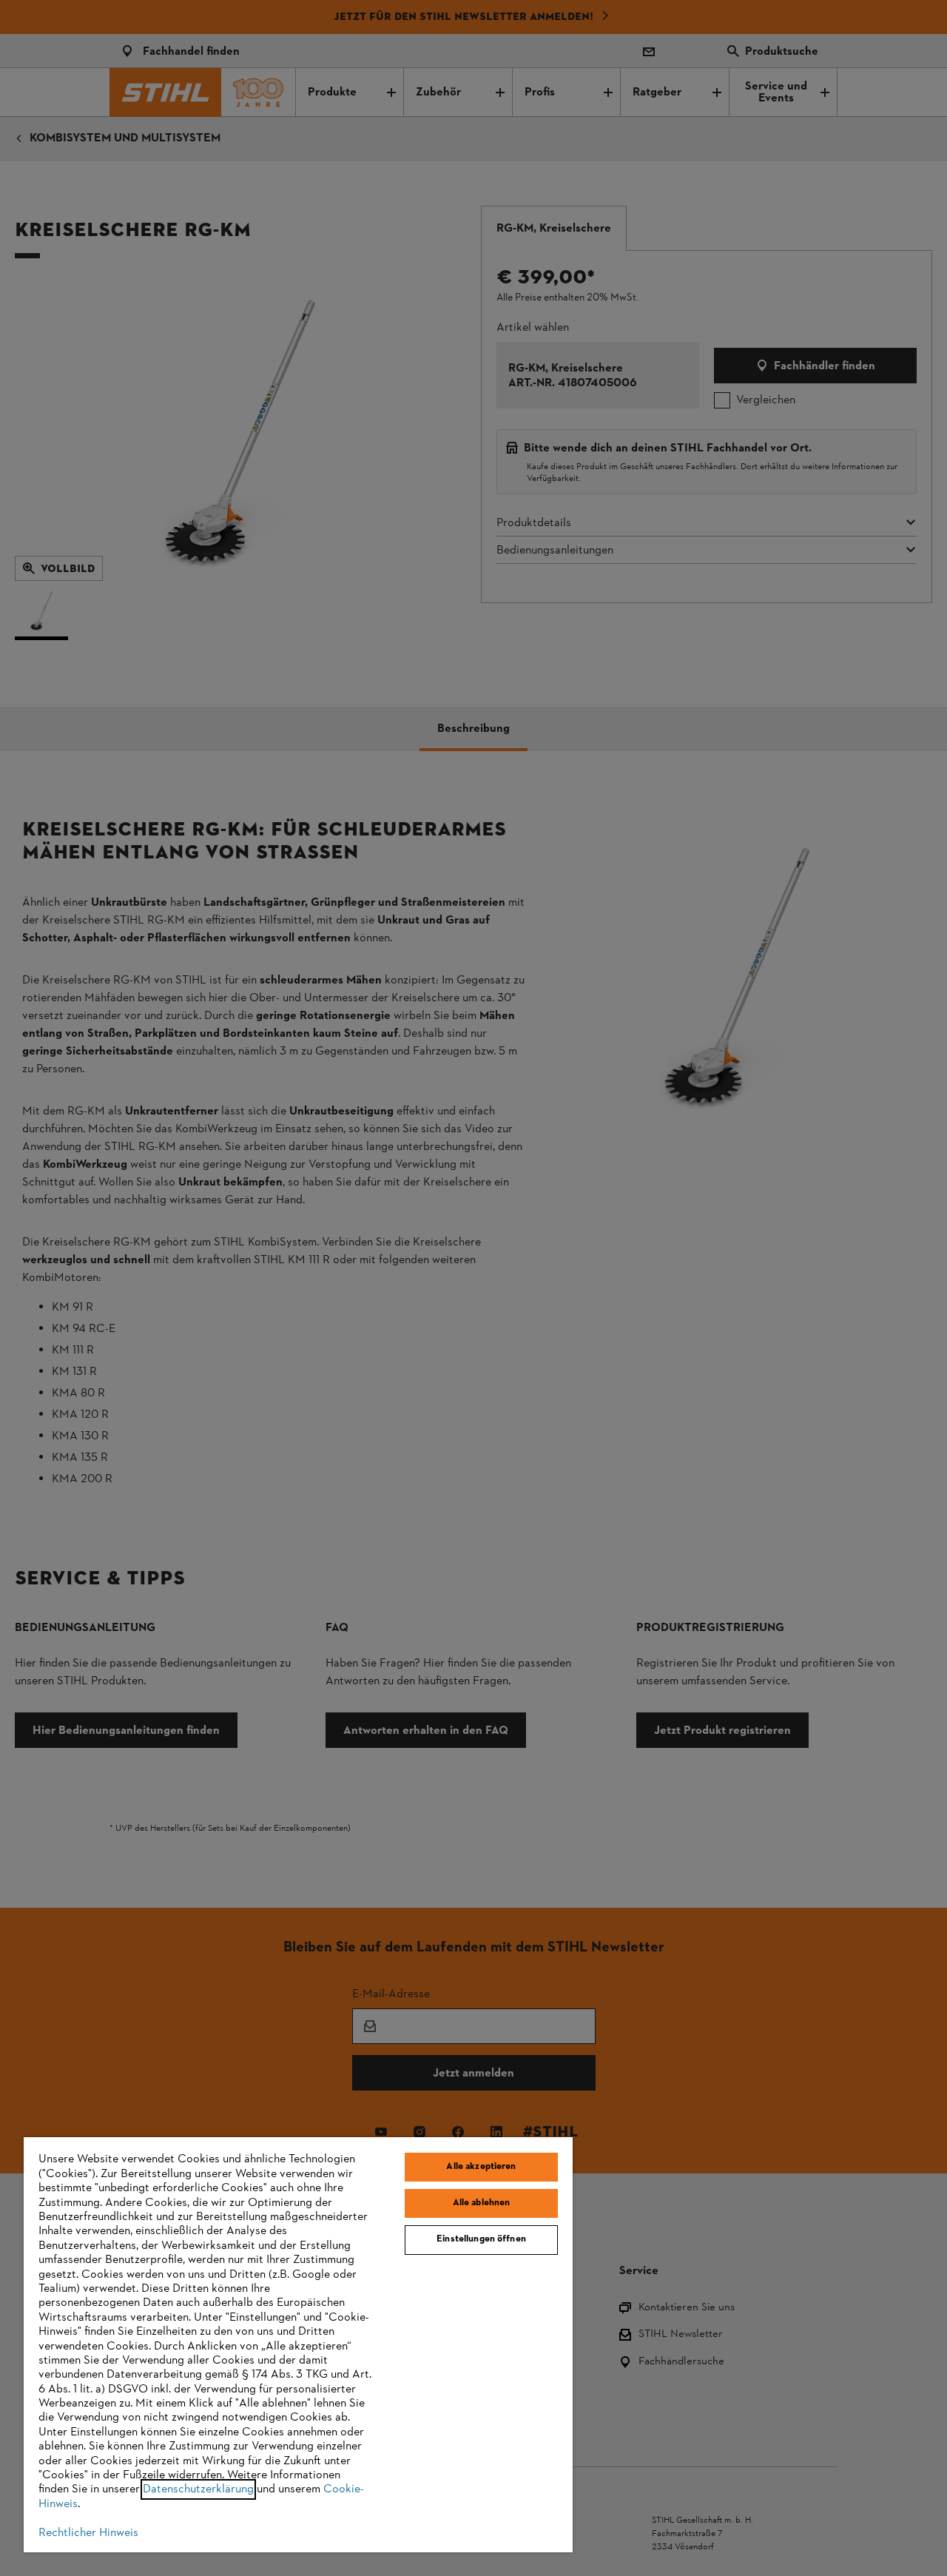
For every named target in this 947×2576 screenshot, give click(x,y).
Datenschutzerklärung (198, 2489)
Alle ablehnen (482, 2203)
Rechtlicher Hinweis (88, 2533)
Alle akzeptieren (481, 2167)
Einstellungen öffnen (481, 2239)
